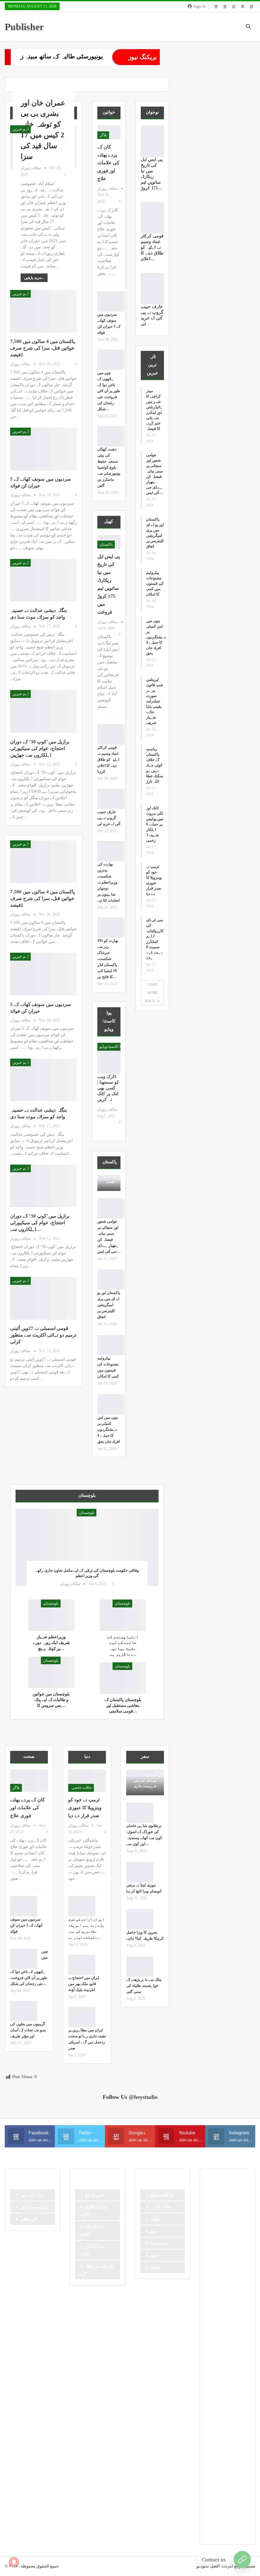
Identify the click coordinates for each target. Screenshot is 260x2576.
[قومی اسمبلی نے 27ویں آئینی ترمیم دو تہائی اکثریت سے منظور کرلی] (43, 1298)
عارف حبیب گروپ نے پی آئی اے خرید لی (109, 818)
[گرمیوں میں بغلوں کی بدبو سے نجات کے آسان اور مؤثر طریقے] (24, 2011)
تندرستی (214, 2237)
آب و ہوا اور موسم (222, 2194)
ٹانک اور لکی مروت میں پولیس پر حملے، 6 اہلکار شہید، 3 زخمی (155, 824)
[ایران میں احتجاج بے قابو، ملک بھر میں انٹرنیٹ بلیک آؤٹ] (82, 1965)
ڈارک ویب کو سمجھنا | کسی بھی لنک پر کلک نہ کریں (108, 1088)
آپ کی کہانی (232, 2205)
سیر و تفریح (217, 2350)
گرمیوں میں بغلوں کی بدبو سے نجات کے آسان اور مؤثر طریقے (28, 2030)
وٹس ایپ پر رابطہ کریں (96, 2270)
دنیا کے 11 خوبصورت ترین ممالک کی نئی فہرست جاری (145, 1778)
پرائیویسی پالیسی (34, 2207)
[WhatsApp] (242, 2560)
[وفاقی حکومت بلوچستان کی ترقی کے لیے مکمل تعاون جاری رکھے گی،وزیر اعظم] (87, 1548)
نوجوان (155, 2267)
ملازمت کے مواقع (221, 2415)
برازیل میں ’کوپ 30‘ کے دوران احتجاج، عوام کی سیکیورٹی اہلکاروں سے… (40, 1223)
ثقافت (213, 2264)
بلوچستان (87, 1513)
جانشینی (233, 2264)
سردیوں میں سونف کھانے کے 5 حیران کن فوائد (26, 1925)
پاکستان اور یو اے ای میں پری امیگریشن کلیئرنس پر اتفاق (109, 1305)
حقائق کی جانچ (219, 2285)
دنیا (229, 2296)
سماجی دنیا (159, 2243)
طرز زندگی (234, 2371)
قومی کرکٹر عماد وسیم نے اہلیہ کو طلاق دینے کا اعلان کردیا (108, 759)
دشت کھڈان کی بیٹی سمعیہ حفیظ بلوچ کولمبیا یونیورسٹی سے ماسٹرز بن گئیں (109, 467)
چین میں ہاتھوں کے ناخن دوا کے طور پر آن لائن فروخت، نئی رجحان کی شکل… (109, 391)
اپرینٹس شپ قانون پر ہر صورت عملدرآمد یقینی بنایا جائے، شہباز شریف (155, 701)
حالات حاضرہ (81, 1788)
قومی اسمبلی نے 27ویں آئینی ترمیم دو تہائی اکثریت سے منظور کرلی (43, 1335)
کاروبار (213, 2468)
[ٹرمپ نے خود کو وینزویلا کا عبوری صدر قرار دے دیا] (87, 1781)
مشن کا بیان (218, 2404)
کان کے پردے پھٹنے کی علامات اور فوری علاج (108, 163)
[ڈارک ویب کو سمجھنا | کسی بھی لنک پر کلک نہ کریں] (109, 1058)
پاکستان (106, 544)
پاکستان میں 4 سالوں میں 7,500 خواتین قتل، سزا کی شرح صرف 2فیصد (42, 348)
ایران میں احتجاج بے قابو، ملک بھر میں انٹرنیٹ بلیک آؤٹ (84, 1984)
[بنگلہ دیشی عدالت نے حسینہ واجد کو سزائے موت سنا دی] (43, 580)
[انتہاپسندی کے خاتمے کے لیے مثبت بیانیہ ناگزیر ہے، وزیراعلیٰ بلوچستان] (123, 1615)
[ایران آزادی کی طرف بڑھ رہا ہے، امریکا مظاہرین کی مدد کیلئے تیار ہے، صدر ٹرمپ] (82, 1906)
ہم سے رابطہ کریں (223, 2522)
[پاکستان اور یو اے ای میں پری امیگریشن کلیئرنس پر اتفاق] (111, 1280)
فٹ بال (236, 2382)
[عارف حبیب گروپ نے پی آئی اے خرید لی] (111, 799)
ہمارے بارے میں (32, 2195)
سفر (154, 2231)
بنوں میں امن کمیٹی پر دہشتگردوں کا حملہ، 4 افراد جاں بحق (109, 1429)
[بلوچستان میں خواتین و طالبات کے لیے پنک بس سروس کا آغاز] (51, 1672)
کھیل (154, 2255)
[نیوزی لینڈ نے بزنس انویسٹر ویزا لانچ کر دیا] (140, 1872)
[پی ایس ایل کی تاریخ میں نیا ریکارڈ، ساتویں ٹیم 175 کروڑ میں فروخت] (152, 141)
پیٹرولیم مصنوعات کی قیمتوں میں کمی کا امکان (155, 583)
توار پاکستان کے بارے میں (224, 2250)
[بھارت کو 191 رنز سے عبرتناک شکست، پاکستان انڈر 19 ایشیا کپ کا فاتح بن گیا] (111, 928)
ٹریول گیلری (217, 2436)
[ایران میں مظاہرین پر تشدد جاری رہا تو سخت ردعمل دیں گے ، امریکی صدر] (82, 2017)
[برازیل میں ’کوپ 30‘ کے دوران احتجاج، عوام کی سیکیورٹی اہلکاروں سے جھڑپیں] (43, 711)
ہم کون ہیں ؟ (219, 2533)
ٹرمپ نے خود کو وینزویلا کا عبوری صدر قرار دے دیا (85, 1808)
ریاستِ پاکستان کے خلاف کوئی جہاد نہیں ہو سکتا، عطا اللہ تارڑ (155, 765)
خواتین (155, 2219)
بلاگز (103, 135)
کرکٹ (228, 2490)
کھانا (211, 2501)
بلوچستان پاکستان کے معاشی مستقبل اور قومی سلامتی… (123, 1705)
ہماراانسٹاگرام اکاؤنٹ (94, 2211)
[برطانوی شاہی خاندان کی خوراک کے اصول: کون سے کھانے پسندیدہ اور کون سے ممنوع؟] (140, 1813)
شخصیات (215, 2361)
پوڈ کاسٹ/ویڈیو (112, 1047)
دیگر (211, 2307)
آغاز (211, 2205)
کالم (211, 2490)
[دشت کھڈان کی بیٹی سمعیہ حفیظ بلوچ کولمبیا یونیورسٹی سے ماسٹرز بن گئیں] (111, 436)
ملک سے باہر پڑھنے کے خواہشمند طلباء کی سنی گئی (144, 1986)
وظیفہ (232, 2425)
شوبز (235, 2361)
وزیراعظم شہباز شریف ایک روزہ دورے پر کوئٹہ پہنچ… (51, 1643)
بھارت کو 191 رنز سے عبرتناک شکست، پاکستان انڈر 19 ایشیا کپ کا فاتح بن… (108, 959)
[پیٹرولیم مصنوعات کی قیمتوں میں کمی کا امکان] (111, 1345)
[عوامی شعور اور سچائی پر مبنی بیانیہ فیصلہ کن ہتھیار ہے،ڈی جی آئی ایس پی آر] (111, 1208)
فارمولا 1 (215, 2382)
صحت (212, 2371)
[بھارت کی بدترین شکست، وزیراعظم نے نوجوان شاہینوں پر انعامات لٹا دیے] (111, 851)
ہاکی (212, 2512)
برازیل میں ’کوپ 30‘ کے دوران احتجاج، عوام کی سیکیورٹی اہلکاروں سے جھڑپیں (40, 748)
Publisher (24, 27)
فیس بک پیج (94, 2195)
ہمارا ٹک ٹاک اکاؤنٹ (92, 2231)
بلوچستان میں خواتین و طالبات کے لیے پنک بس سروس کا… (51, 1700)
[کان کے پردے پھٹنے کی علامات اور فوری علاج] (29, 1781)
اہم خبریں (20, 129)
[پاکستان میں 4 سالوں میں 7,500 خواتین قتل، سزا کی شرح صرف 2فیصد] (43, 311)
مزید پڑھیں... (34, 278)
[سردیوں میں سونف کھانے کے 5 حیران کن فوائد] (43, 449)
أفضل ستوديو (208, 2566)
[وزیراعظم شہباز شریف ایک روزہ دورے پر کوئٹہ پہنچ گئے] (51, 1615)
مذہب (230, 2393)
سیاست (214, 2339)
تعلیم (235, 2226)
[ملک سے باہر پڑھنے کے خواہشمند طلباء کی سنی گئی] (140, 1967)
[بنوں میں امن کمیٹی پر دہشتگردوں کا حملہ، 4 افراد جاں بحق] (111, 1404)
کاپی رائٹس (29, 2219)
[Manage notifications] (14, 2562)
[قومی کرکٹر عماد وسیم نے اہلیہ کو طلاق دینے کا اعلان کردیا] (111, 734)
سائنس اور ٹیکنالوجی (224, 2317)
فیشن (212, 2393)
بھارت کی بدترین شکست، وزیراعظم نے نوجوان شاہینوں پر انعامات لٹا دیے (108, 882)
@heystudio (143, 2097)
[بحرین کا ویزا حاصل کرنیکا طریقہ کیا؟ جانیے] (140, 1919)
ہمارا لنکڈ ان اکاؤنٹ (92, 2250)
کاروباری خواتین (220, 2479)
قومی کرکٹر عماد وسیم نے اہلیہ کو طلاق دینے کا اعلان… (152, 247)
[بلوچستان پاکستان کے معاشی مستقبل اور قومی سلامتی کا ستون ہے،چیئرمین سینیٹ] (123, 1678)
